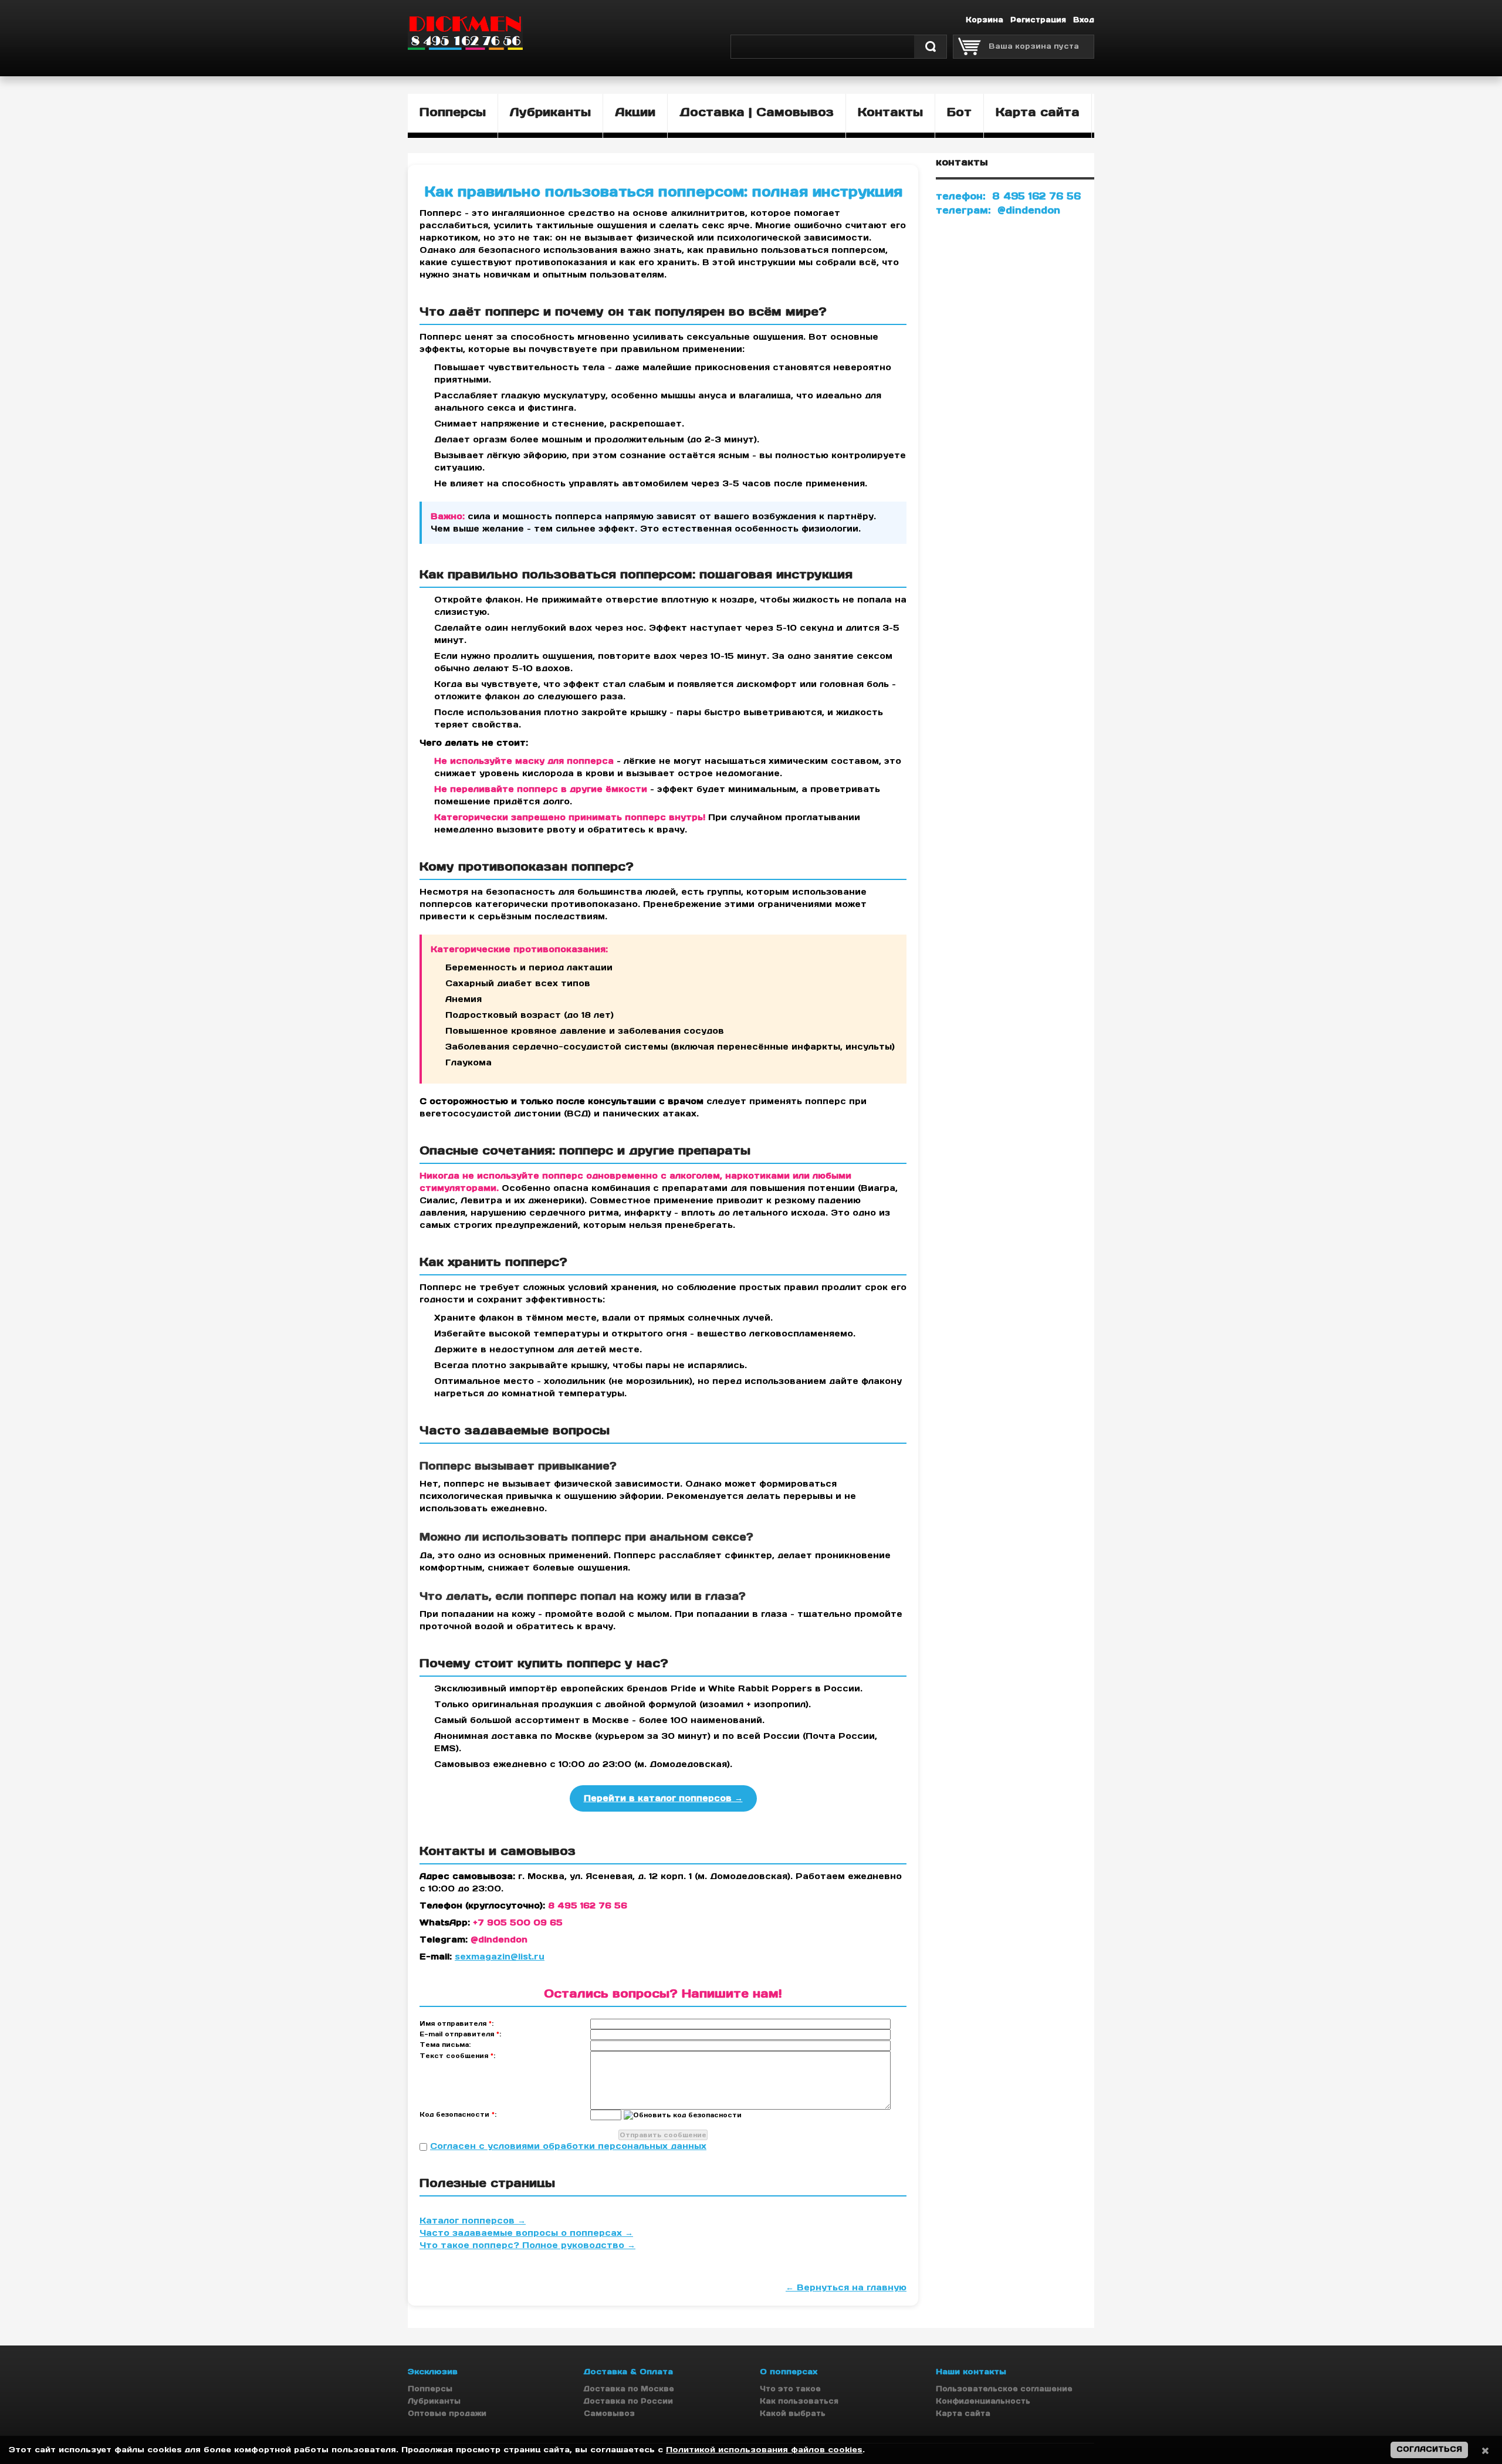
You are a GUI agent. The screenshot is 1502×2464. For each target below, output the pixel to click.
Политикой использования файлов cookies (764, 2450)
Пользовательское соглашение (1004, 2389)
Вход (1084, 20)
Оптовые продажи (447, 2413)
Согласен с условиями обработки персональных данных (568, 2146)
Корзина (985, 20)
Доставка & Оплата (628, 2372)
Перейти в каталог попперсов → (663, 1798)
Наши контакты (971, 2372)
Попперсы (430, 2389)
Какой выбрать (793, 2413)
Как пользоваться (799, 2401)
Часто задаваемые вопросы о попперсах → (526, 2233)
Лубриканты (434, 2401)
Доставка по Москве (629, 2389)
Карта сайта (963, 2413)
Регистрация (1038, 20)
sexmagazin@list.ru (500, 1957)
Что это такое (790, 2389)
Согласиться (1429, 2449)
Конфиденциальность (983, 2401)
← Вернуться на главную (846, 2287)
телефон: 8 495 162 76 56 (1008, 196)
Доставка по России (628, 2401)
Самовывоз (609, 2413)
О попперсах (789, 2372)
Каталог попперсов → (473, 2221)
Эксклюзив (433, 2372)
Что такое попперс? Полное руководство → (527, 2245)
